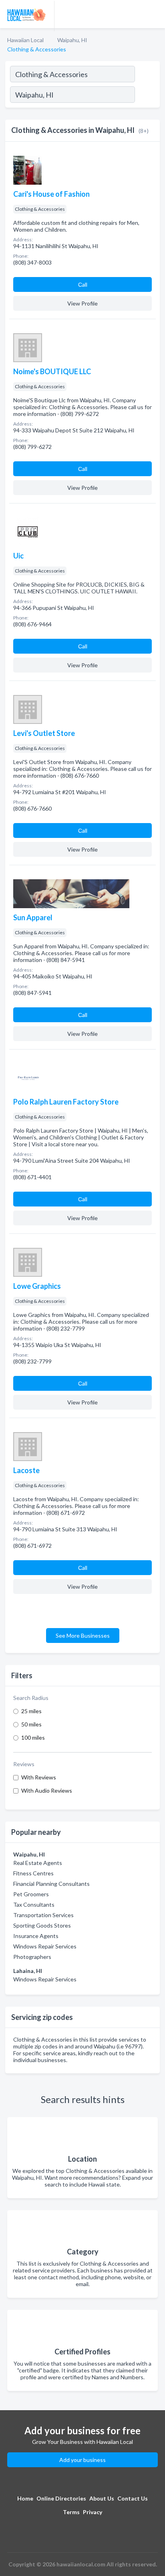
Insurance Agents (36, 1936)
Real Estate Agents (38, 1863)
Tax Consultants (34, 1904)
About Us (102, 2498)
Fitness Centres (33, 1873)
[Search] (147, 96)
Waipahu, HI (72, 40)
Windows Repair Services (45, 1946)
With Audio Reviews (47, 1790)
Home (25, 2498)
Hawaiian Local (25, 40)
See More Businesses (83, 1635)
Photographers (32, 1957)
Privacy (93, 2512)
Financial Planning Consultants (51, 1884)
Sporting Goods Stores (42, 1925)
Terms (71, 2512)
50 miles (31, 1724)
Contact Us (133, 2498)
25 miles (31, 1711)
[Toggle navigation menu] (154, 14)
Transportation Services (43, 1915)
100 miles (33, 1737)
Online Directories (61, 2498)
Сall (83, 284)
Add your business (82, 2460)
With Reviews (39, 1777)
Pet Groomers (31, 1894)
